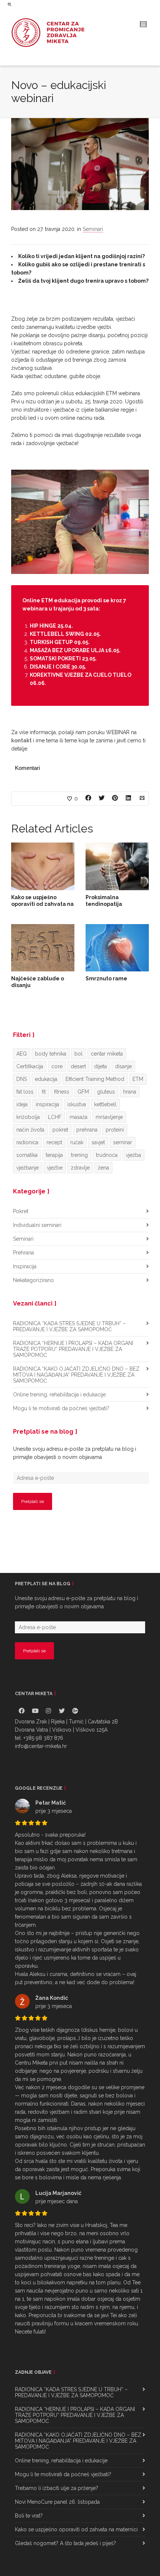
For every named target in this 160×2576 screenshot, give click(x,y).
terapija (54, 1155)
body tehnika (51, 1054)
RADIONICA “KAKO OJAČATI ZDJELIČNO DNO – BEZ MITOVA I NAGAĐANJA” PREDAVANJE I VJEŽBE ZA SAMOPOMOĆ (76, 1375)
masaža (79, 1117)
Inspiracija (25, 1266)
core (57, 1066)
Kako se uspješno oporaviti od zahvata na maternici (42, 904)
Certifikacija (30, 1066)
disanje (123, 1066)
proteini (115, 1130)
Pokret (21, 1211)
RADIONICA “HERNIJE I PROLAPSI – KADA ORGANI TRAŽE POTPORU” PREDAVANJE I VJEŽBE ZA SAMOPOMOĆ (73, 1349)
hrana (130, 1092)
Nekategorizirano (33, 1280)
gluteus (106, 1092)
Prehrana (23, 1253)
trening (79, 1155)
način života (30, 1130)
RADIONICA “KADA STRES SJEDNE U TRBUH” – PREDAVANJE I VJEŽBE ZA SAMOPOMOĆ (69, 1326)
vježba (133, 1155)
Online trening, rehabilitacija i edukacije (59, 1395)
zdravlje (80, 1168)
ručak (77, 1142)
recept (54, 1142)
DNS (22, 1079)
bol (79, 1054)
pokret (60, 1130)
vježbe (55, 1168)
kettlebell (105, 1104)
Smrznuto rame (106, 978)
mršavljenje (109, 1117)
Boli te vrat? (29, 2516)
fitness (62, 1092)
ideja (22, 1104)
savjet (98, 1142)
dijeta (100, 1066)
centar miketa (107, 1054)
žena (103, 1168)
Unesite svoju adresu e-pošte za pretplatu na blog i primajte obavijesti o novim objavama (75, 1453)
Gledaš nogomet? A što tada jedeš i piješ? (65, 2543)
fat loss (25, 1092)
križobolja (28, 1117)
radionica (27, 1142)
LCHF (55, 1117)
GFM (83, 1092)
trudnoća (107, 1155)
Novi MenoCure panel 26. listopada (57, 2502)
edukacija (46, 1079)
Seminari (93, 229)
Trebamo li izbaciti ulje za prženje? (57, 2488)
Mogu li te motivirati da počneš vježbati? (61, 1408)
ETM (138, 1079)
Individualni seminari (37, 1225)
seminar (123, 1142)
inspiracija (47, 1104)
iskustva (77, 1104)
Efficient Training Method (95, 1079)
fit (44, 1092)
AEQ (22, 1054)
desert (78, 1066)
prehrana (87, 1130)
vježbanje (28, 1168)
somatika (27, 1155)
